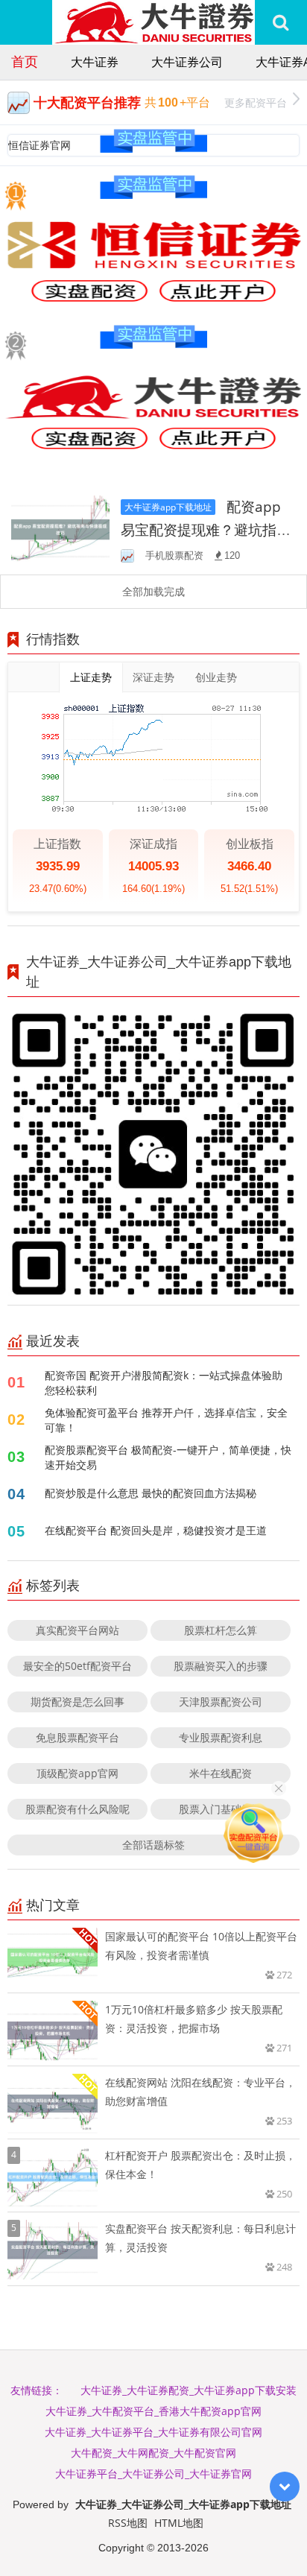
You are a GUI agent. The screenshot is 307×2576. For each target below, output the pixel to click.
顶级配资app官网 (77, 1773)
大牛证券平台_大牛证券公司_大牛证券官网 (153, 2474)
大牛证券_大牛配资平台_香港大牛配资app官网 (153, 2411)
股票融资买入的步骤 (221, 1666)
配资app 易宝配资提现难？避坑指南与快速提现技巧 (206, 529)
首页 (25, 61)
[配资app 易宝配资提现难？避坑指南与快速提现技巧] (60, 528)
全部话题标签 (153, 1845)
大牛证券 (95, 62)
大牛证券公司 (187, 62)
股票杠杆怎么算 (221, 1630)
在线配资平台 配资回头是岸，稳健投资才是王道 (156, 1530)
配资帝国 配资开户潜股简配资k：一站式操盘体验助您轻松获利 (164, 1383)
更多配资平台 (256, 102)
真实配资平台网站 (77, 1630)
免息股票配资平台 (77, 1737)
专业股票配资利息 (221, 1737)
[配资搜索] (281, 22)
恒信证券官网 (39, 145)
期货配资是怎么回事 (77, 1702)
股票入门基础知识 (221, 1809)
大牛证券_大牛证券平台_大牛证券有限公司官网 (153, 2432)
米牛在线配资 (221, 1773)
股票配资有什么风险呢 (77, 1809)
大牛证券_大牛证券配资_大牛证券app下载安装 (189, 2390)
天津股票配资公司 (221, 1702)
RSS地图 (128, 2523)
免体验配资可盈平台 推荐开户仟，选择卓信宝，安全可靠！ (166, 1420)
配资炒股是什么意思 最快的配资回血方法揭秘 (151, 1493)
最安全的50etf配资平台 (77, 1666)
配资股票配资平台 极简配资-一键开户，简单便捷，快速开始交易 (168, 1457)
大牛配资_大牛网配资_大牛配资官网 (153, 2453)
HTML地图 (179, 2523)
